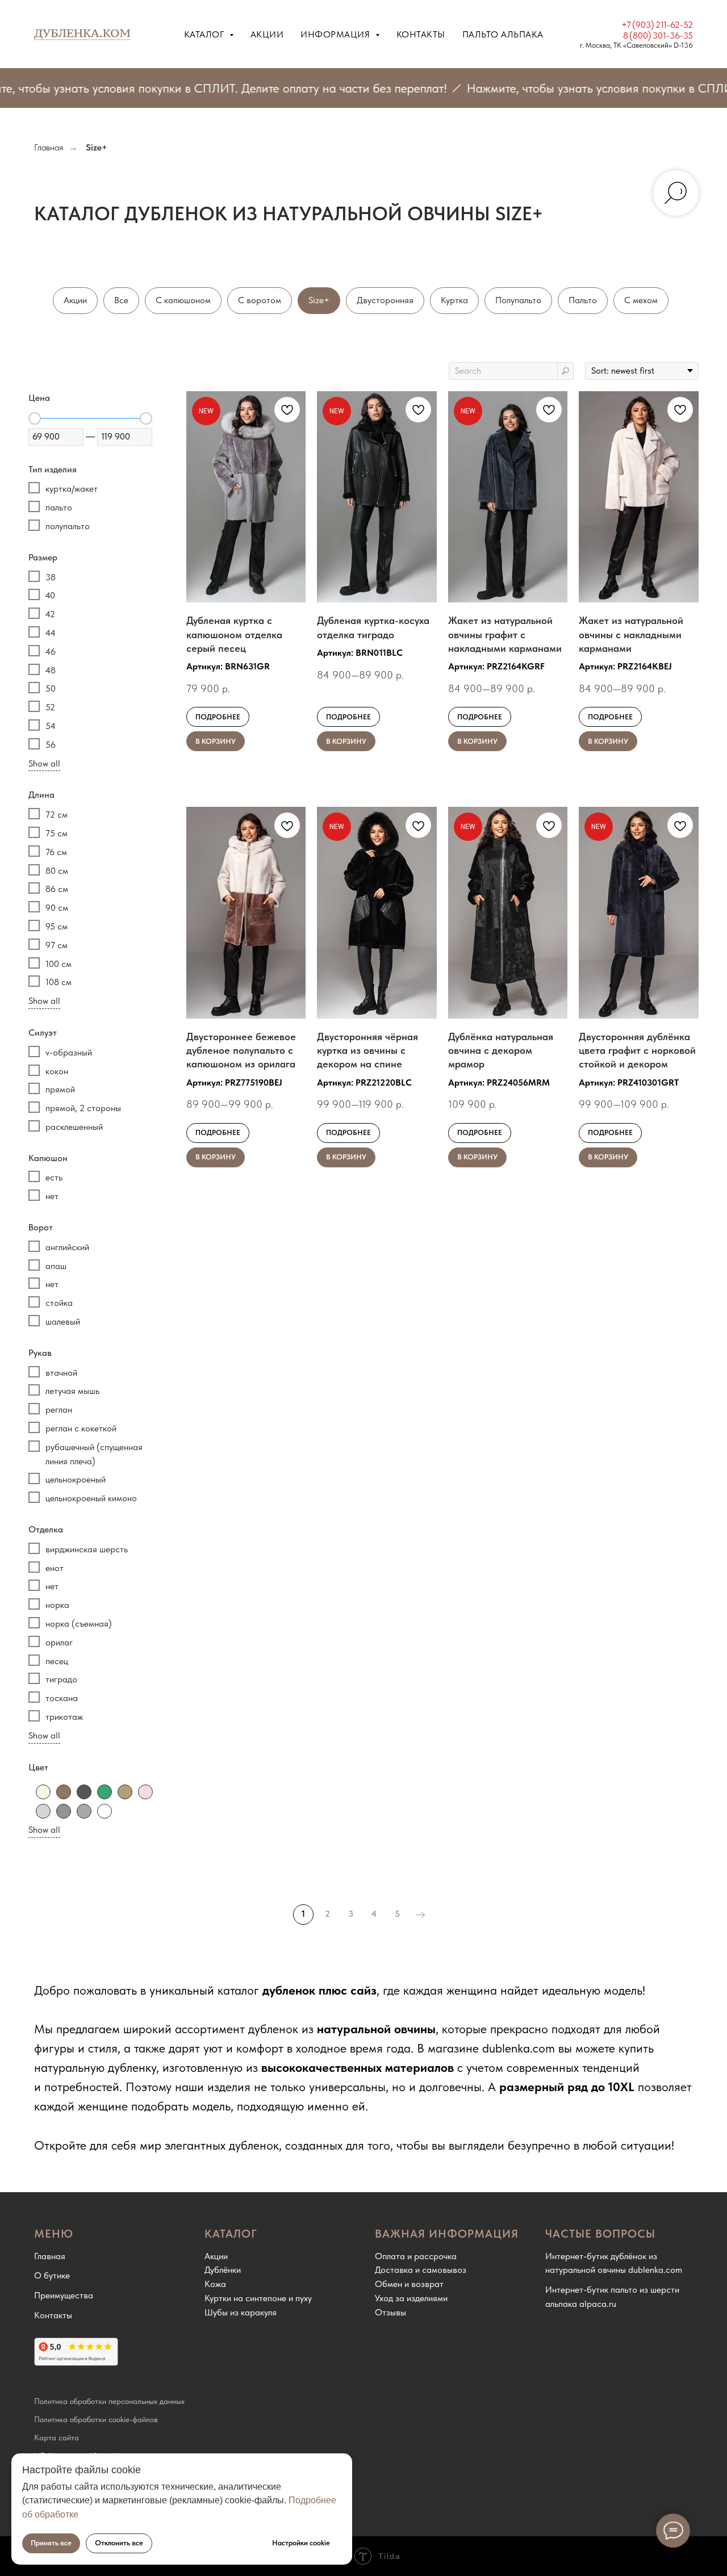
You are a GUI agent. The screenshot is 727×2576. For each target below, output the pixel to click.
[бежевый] (43, 1792)
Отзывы (390, 2312)
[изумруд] (105, 1792)
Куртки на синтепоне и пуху (258, 2298)
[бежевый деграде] (64, 1792)
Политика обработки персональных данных (109, 2401)
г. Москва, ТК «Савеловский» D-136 (636, 45)
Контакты (421, 34)
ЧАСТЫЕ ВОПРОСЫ (600, 2234)
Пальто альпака (503, 34)
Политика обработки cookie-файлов (96, 2419)
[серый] (64, 1811)
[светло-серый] (43, 1811)
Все (121, 300)
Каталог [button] (205, 34)
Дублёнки (223, 2270)
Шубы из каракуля (241, 2312)
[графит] (84, 1792)
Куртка (454, 300)
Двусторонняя (385, 300)
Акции (267, 34)
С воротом (260, 300)
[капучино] (125, 1792)
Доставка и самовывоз (421, 2270)
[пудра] (145, 1792)
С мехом (641, 300)
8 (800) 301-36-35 (658, 35)
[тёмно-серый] (84, 1811)
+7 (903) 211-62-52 (657, 25)
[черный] (105, 1811)
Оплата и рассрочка (416, 2256)
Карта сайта (57, 2437)
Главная (49, 147)
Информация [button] (337, 34)
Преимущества (64, 2295)
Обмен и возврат (409, 2284)
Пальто (583, 300)
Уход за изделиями (411, 2298)
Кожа (215, 2284)
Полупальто (518, 300)
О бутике (52, 2275)
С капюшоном (183, 300)
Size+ (319, 300)
